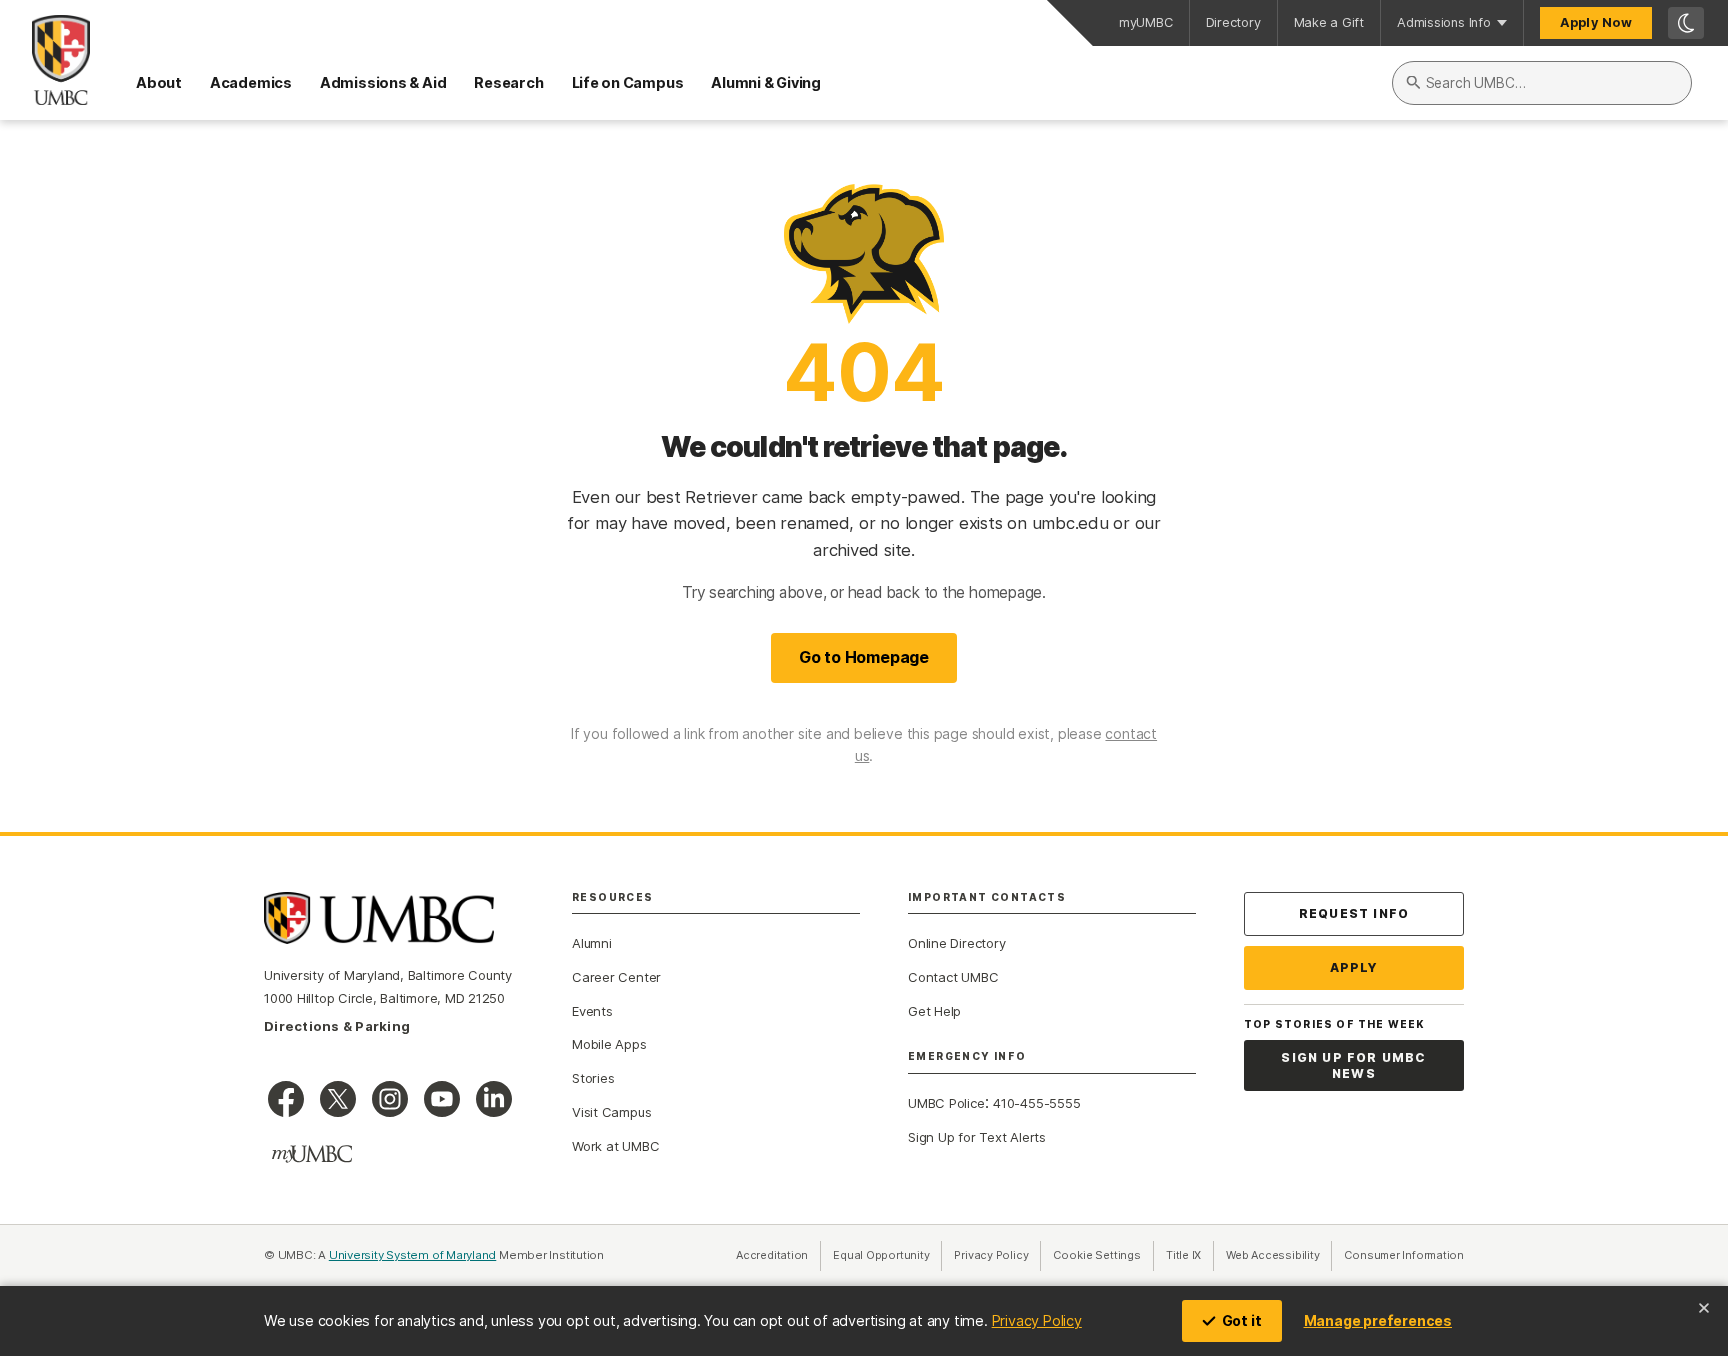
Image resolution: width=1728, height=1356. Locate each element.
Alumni (592, 943)
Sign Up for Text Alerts (977, 1137)
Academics (251, 82)
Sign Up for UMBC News (1353, 1065)
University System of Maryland (413, 1255)
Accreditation (772, 1255)
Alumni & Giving (766, 82)
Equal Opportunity (887, 1255)
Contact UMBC (953, 977)
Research (508, 82)
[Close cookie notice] (1704, 1308)
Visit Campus (611, 1112)
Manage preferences (1378, 1320)
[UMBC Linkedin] (494, 1099)
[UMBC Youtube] (442, 1099)
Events (592, 1011)
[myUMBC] (312, 1154)
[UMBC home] (45, 60)
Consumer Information (1404, 1255)
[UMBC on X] (338, 1099)
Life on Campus (628, 82)
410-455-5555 (1036, 1103)
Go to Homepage (864, 657)
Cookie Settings (1097, 1255)
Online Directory (956, 943)
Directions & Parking (337, 1026)
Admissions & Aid (383, 82)
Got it (1242, 1320)
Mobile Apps (609, 1044)
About (159, 82)
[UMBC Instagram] (390, 1099)
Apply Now (1596, 22)
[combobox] (1542, 83)
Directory (1233, 22)
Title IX (1190, 1255)
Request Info (1354, 913)
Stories (593, 1078)
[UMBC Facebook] (286, 1099)
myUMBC (1146, 22)
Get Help (934, 1011)
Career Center (616, 977)
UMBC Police (946, 1103)
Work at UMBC (615, 1146)
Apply (1354, 967)
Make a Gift (1329, 22)
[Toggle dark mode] (1686, 23)
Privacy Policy (1037, 1320)
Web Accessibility (1279, 1255)
